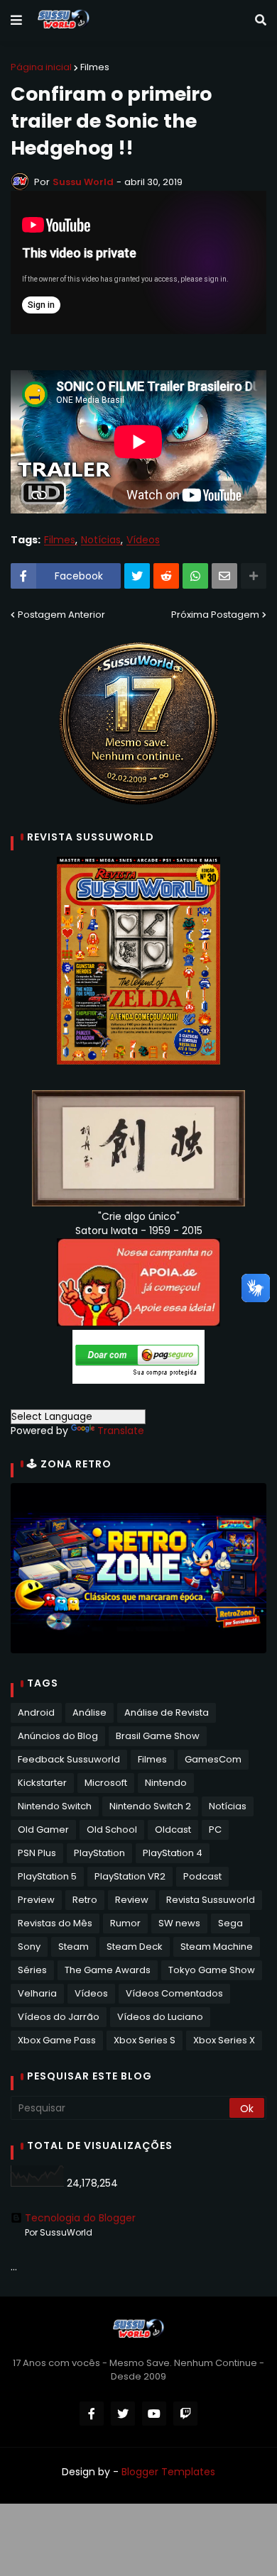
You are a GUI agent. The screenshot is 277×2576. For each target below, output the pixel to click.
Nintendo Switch (55, 1806)
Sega (230, 1923)
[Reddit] (166, 576)
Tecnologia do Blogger (80, 2218)
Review (132, 1900)
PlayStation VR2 (130, 1876)
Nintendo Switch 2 (150, 1806)
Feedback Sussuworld (69, 1759)
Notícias (101, 540)
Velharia (37, 1993)
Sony (29, 1947)
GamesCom (213, 1759)
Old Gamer (43, 1830)
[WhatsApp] (195, 576)
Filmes (95, 67)
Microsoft (106, 1783)
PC (215, 1830)
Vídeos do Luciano (160, 2017)
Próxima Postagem (215, 615)
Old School (112, 1830)
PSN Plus (37, 1853)
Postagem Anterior (61, 615)
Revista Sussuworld (211, 1900)
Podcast (202, 1876)
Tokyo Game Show (212, 1970)
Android (36, 1712)
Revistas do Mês (55, 1923)
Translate (121, 1431)
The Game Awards (108, 1970)
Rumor (125, 1923)
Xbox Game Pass (57, 2040)
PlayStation (99, 1853)
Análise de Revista (167, 1712)
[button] (16, 21)
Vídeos (143, 540)
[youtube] (154, 2414)
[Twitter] (137, 576)
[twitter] (123, 2414)
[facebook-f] (92, 2414)
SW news (179, 1923)
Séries (32, 1970)
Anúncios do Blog (58, 1736)
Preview (36, 1900)
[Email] (224, 576)
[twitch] (185, 2414)
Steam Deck (135, 1947)
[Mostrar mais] (254, 576)
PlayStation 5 (47, 1876)
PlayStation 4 (173, 1853)
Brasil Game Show (158, 1736)
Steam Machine (217, 1947)
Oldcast (173, 1830)
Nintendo (166, 1783)
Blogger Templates (168, 2472)
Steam (74, 1947)
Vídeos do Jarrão (59, 2017)
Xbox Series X (224, 2040)
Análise (89, 1712)
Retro (85, 1900)
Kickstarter (42, 1783)
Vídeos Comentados (174, 1993)
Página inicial (41, 67)
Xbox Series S (145, 2040)
